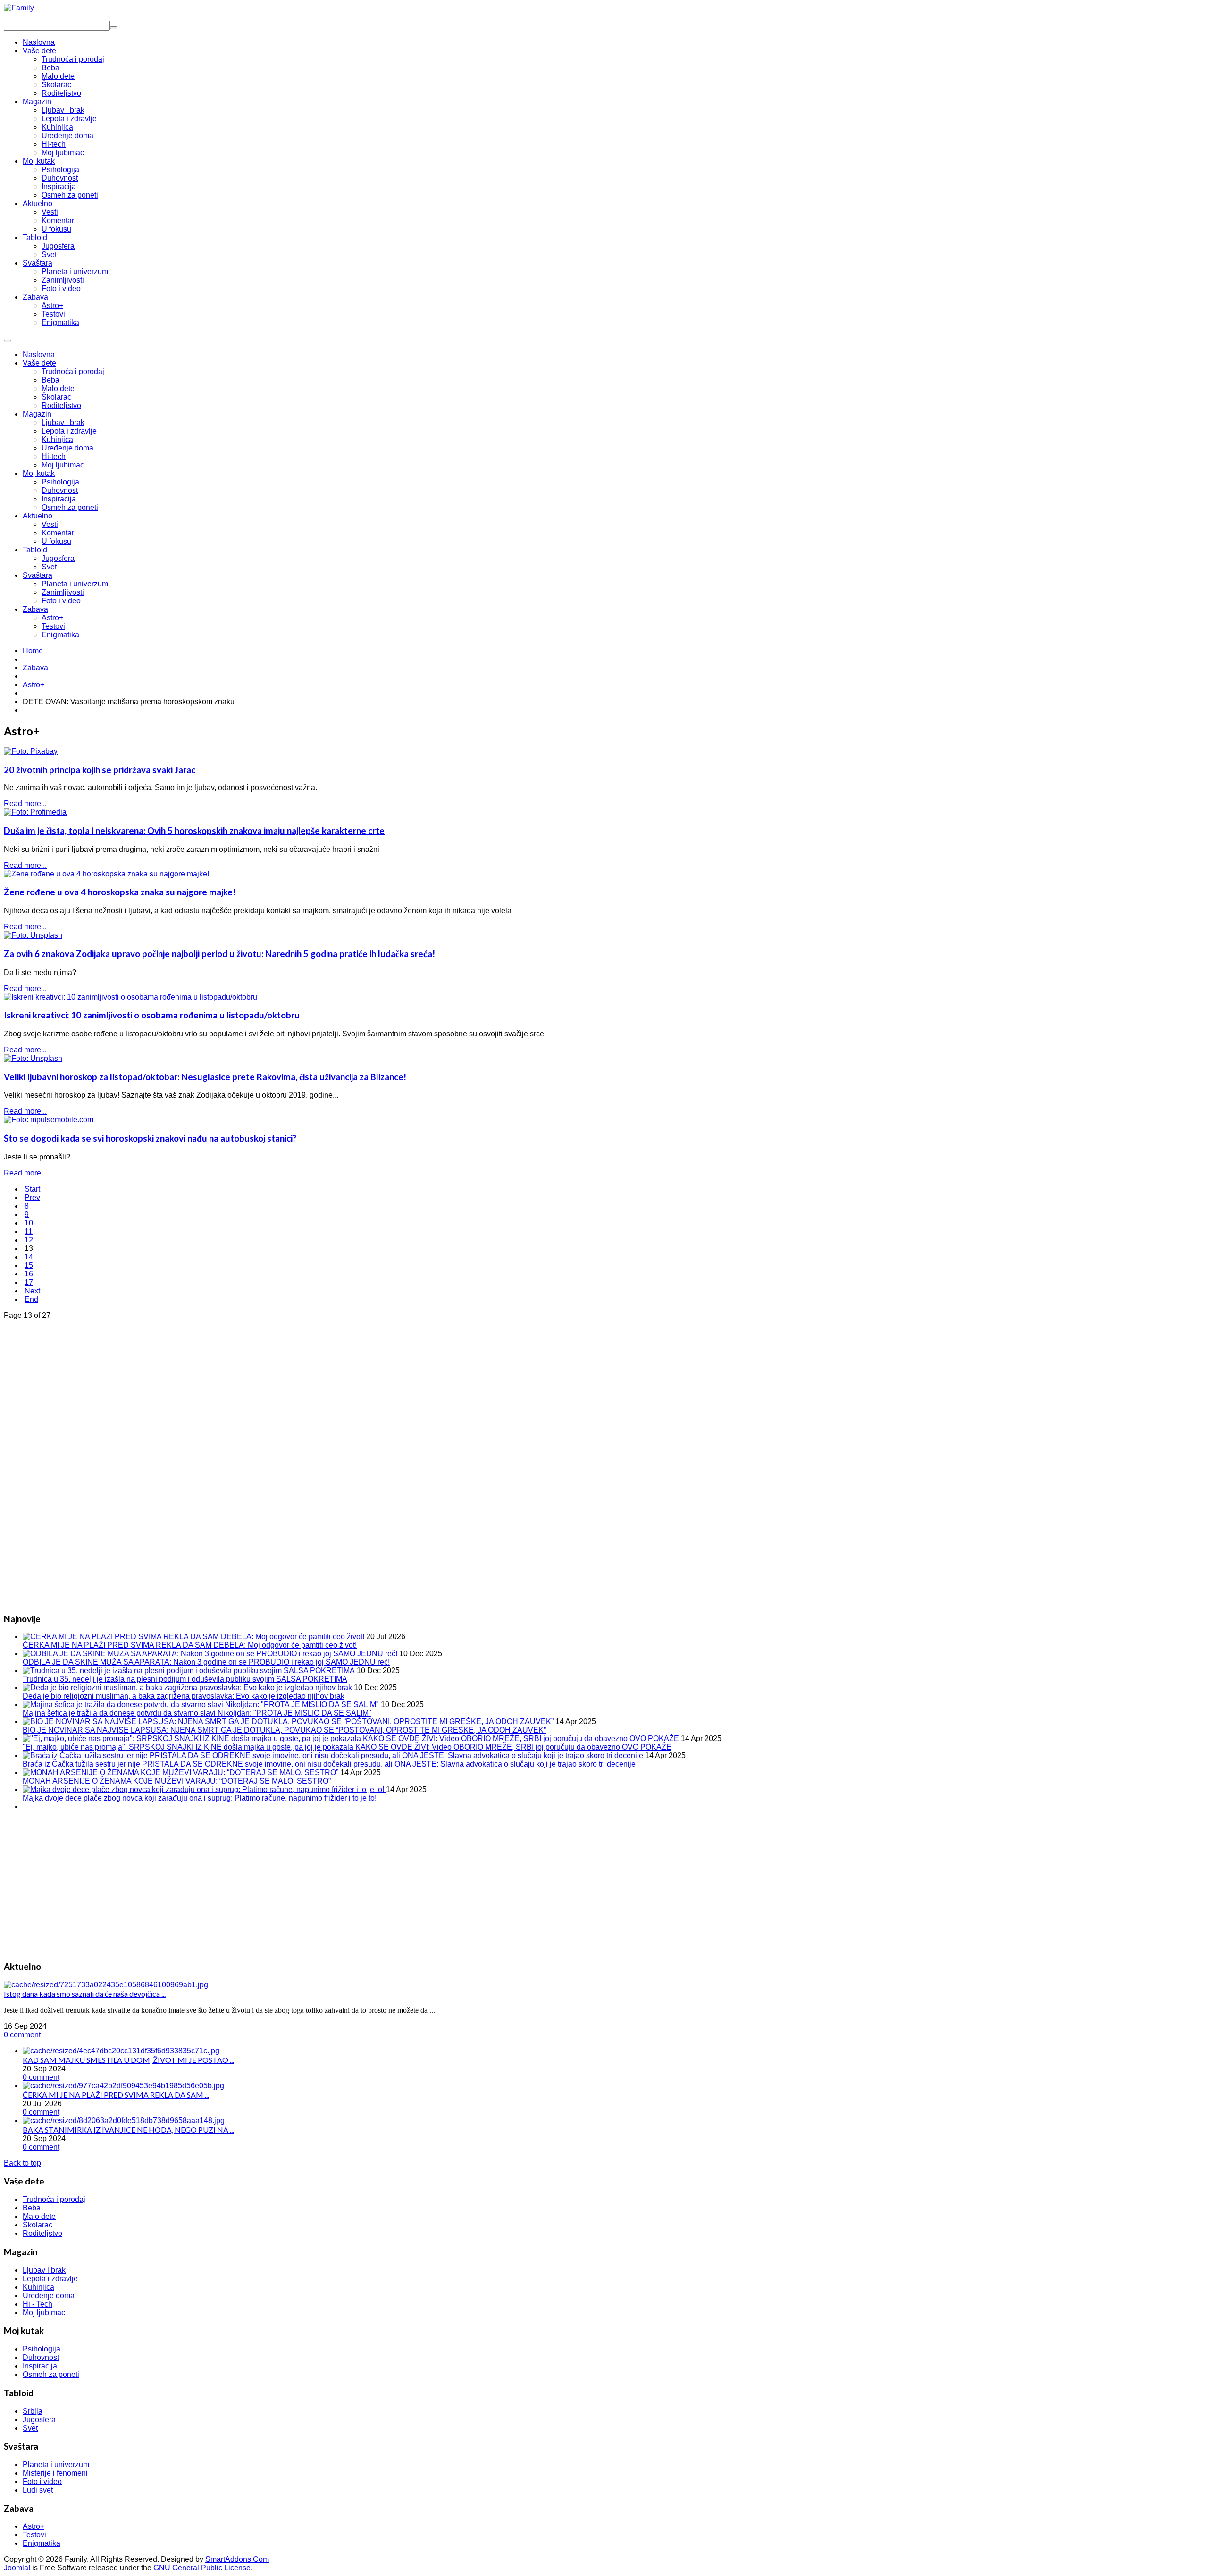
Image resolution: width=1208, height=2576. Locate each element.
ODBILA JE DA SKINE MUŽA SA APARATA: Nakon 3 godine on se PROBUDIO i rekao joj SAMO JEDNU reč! (206, 1662)
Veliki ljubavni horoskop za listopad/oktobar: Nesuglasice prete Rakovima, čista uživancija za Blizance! (205, 1077)
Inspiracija (59, 499)
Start (32, 1189)
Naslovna (39, 354)
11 (29, 1231)
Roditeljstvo (61, 405)
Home (33, 651)
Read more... (25, 804)
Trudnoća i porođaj (73, 371)
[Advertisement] (75, 1461)
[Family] (19, 8)
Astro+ (52, 618)
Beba (50, 380)
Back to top (22, 2163)
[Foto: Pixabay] (31, 751)
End (31, 1299)
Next (32, 1291)
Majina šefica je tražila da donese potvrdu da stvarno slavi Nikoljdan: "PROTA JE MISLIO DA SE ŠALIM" (197, 1713)
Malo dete (58, 388)
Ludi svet (38, 2490)
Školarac (56, 397)
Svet (49, 567)
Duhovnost (60, 490)
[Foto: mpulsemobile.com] (49, 1120)
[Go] (114, 28)
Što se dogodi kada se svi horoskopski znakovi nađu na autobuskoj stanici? (150, 1138)
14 (29, 1257)
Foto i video (61, 601)
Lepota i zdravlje (69, 431)
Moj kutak (39, 473)
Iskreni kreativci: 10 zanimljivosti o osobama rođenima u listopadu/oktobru (152, 1015)
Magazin (37, 414)
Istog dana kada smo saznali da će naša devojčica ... (85, 1994)
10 (29, 1223)
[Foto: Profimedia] (35, 812)
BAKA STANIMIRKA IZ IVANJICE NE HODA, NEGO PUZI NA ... (128, 2130)
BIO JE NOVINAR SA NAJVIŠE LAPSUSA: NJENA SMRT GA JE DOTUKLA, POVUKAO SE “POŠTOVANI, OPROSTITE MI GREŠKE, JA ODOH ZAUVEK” (284, 1730)
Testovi (53, 626)
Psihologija (60, 482)
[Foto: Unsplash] (33, 935)
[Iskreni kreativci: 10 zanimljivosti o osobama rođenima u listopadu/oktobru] (130, 997)
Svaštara (38, 575)
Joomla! (17, 2568)
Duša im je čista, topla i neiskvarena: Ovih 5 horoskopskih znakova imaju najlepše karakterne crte (194, 831)
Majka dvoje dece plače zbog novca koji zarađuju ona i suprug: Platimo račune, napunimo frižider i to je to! (200, 1798)
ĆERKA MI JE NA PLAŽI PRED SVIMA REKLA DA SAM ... (116, 2095)
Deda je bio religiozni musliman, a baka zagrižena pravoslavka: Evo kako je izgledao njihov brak (184, 1696)
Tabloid (35, 550)
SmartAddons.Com (237, 2559)
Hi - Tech (38, 2304)
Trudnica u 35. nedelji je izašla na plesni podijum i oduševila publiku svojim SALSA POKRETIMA (185, 1679)
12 (29, 1240)
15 (29, 1265)
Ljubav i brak (63, 422)
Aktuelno (38, 516)
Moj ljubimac (63, 465)
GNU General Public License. (203, 2568)
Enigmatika (60, 635)
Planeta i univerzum (75, 584)
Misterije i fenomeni (55, 2473)
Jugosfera (58, 558)
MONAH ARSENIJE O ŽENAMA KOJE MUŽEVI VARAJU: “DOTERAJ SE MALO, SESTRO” (177, 1781)
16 (29, 1274)
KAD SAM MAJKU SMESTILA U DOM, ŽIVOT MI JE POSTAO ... (128, 2060)
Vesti (50, 524)
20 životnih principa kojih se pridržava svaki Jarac (100, 770)
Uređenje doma (67, 448)
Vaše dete (39, 363)
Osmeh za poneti (70, 507)
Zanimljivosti (63, 592)
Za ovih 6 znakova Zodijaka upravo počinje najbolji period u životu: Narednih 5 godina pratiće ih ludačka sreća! (219, 954)
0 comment (22, 2035)
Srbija (33, 2411)
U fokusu (56, 541)
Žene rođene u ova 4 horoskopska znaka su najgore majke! (120, 892)
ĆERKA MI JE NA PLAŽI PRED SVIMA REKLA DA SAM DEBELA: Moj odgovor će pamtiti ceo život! (190, 1645)
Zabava (35, 609)
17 (29, 1282)
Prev (32, 1197)
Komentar (58, 533)
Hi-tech (54, 456)
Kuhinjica (57, 439)
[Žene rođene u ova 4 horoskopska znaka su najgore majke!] (106, 874)
